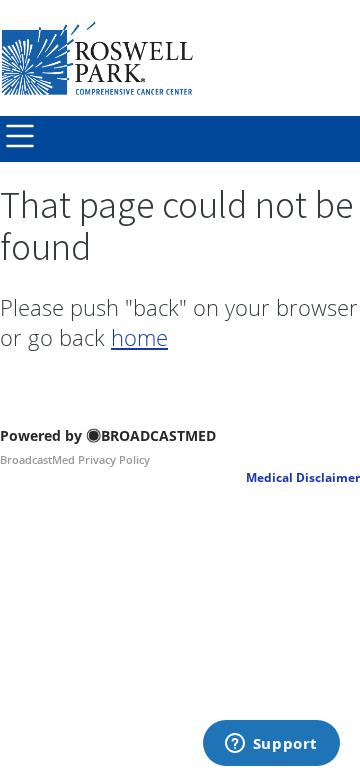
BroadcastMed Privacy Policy (75, 459)
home (139, 337)
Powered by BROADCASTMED (108, 435)
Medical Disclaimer (303, 477)
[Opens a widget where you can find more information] (271, 745)
